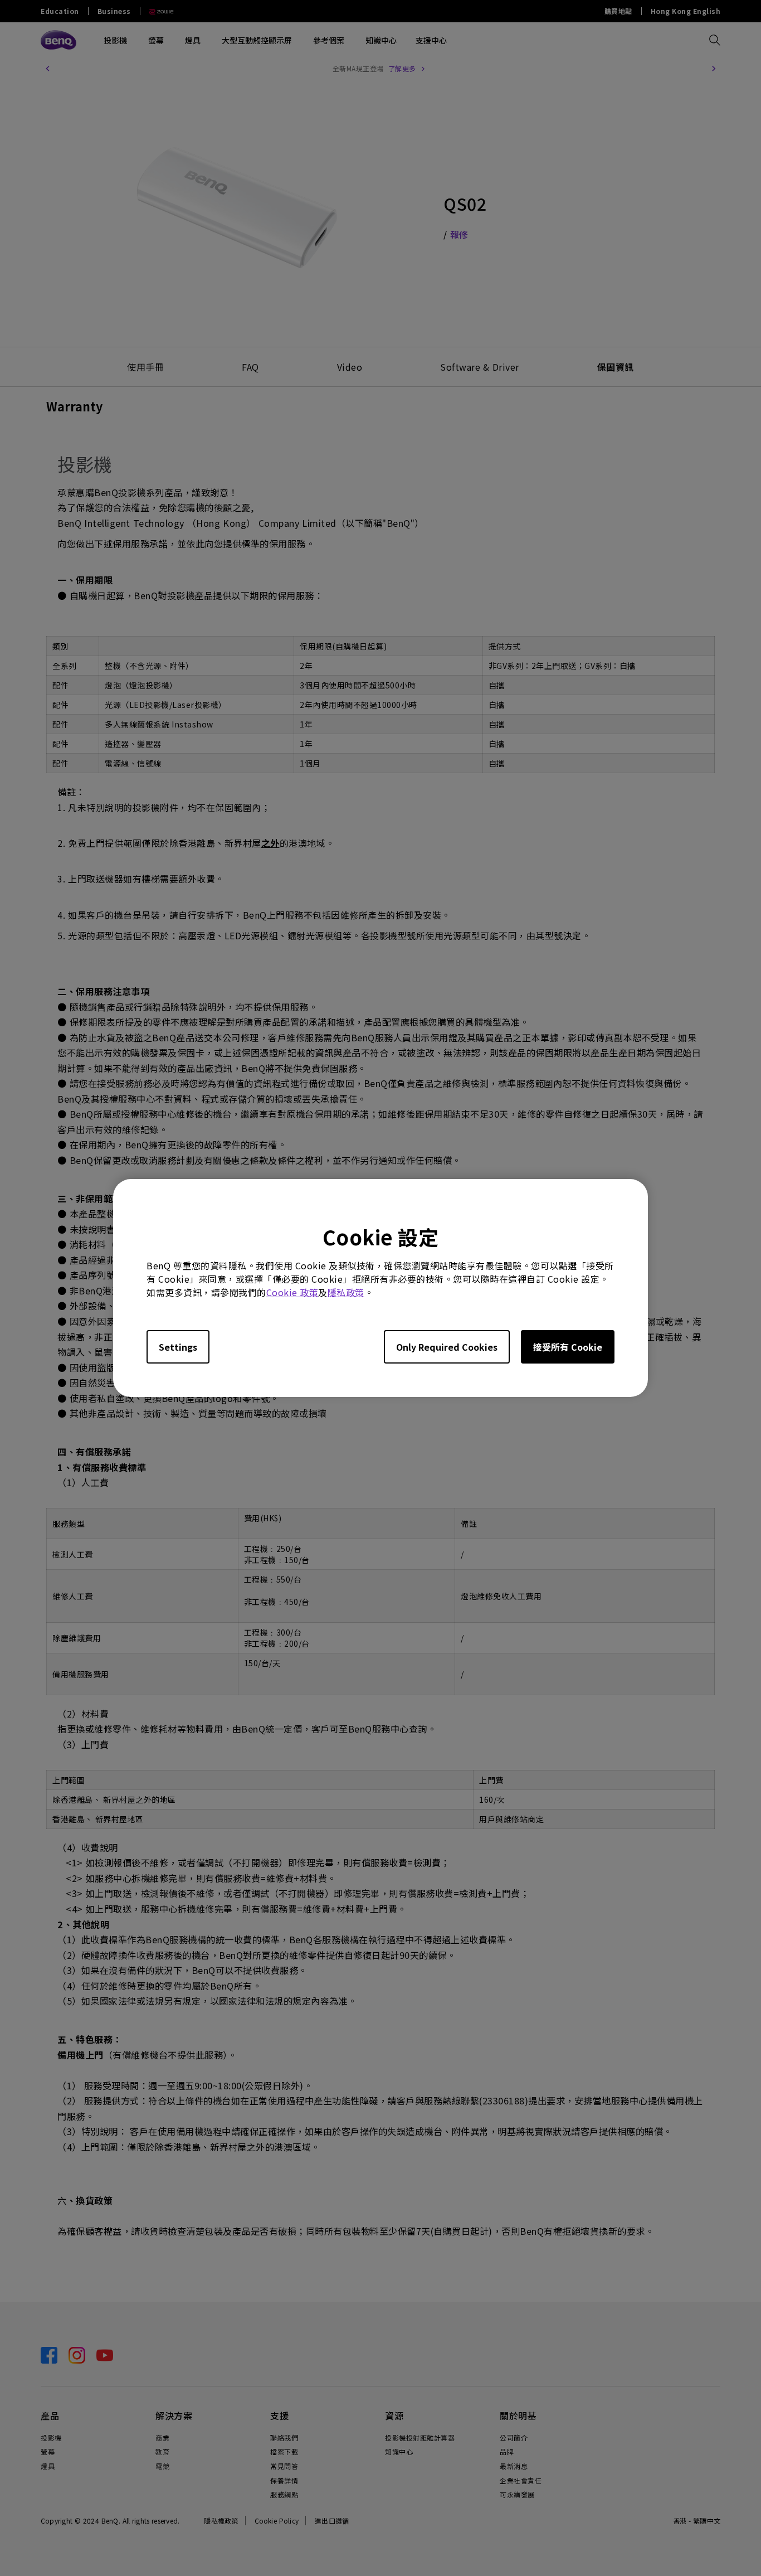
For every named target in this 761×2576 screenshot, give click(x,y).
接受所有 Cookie (568, 1347)
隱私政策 (346, 1292)
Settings (178, 1347)
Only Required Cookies (447, 1347)
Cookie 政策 (292, 1292)
